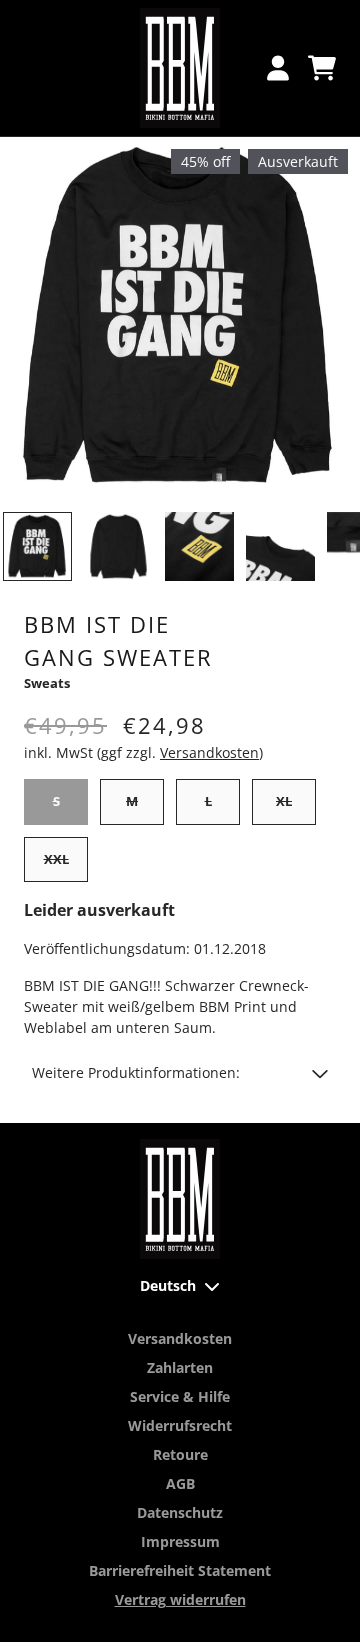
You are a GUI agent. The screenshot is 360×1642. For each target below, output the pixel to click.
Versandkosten (209, 752)
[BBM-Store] (180, 68)
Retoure (180, 1454)
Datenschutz (180, 1512)
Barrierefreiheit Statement (180, 1570)
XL (284, 801)
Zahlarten (180, 1367)
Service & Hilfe (180, 1396)
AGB (180, 1483)
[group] (37, 546)
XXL (56, 859)
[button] (180, 1072)
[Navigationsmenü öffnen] (38, 68)
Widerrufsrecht (180, 1425)
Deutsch (168, 1285)
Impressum (180, 1541)
